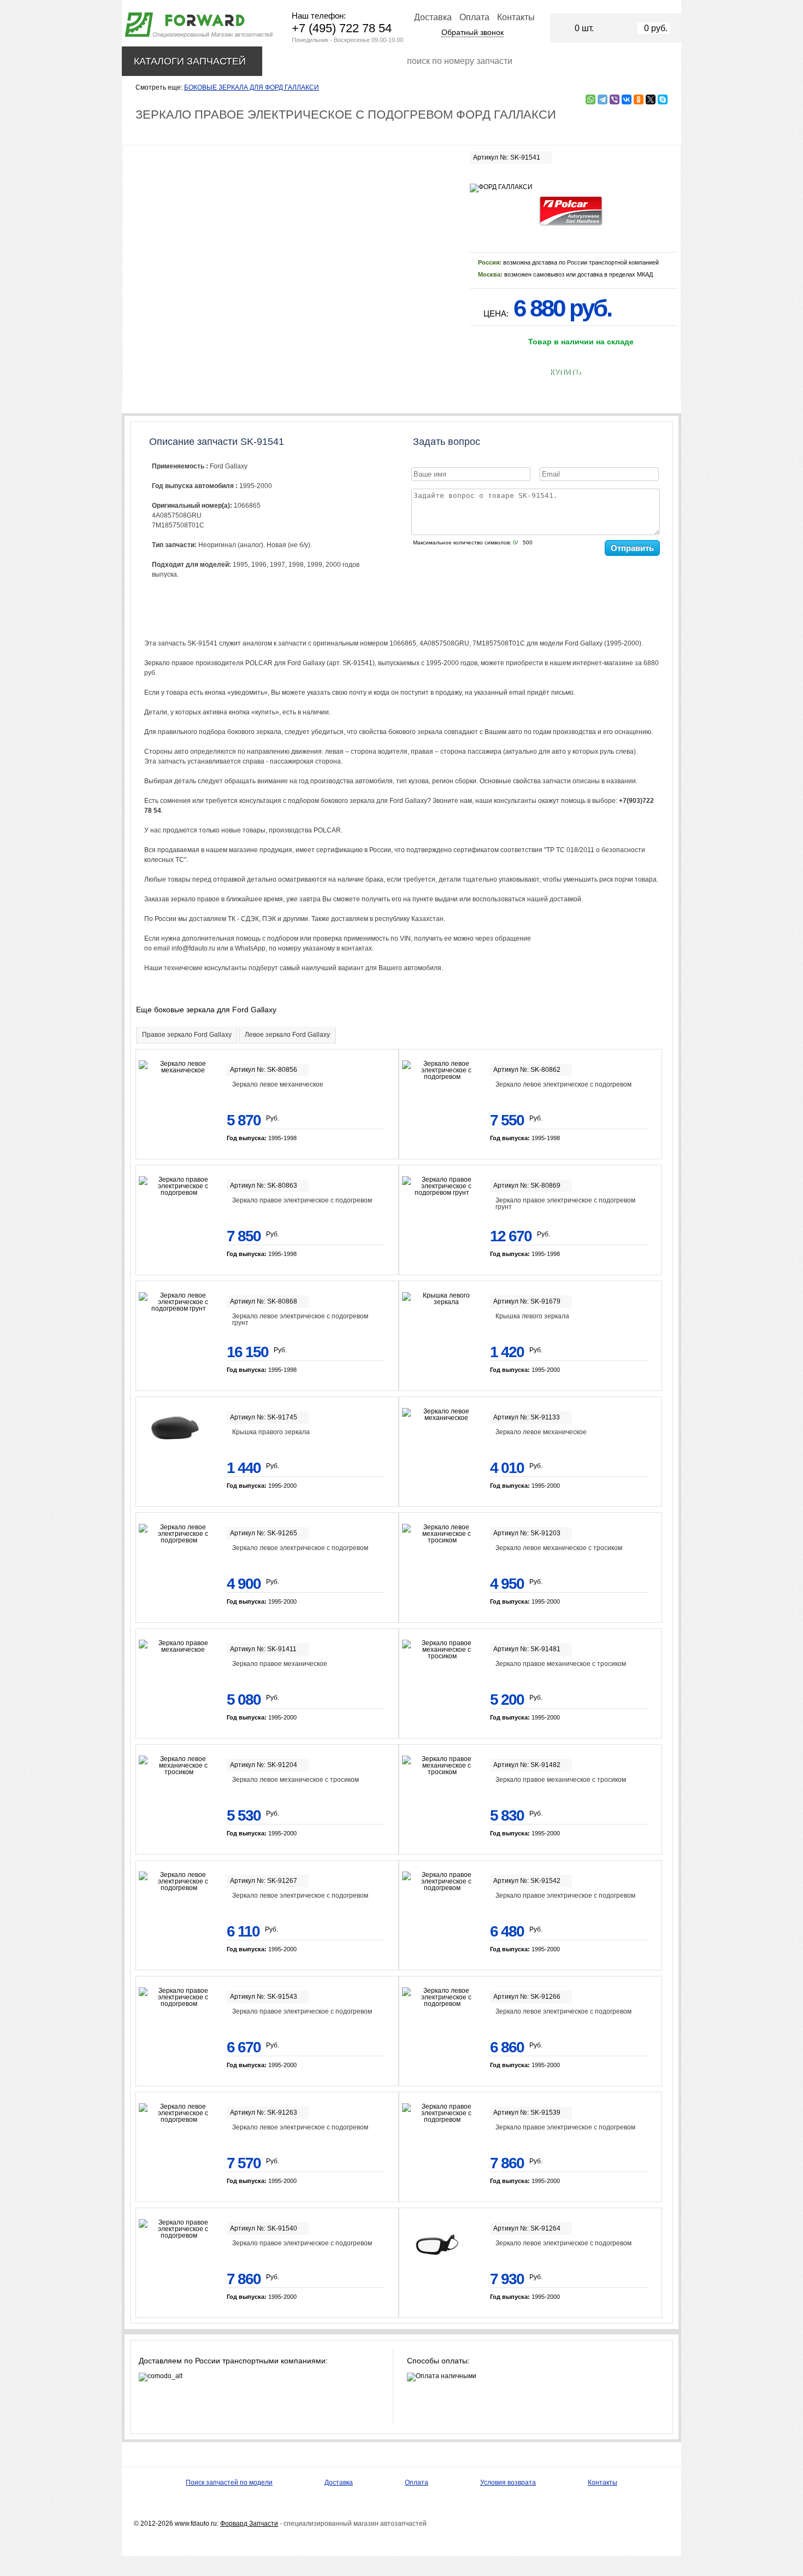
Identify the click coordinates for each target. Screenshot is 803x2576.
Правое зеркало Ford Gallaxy (187, 1035)
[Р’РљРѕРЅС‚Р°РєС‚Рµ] (627, 99)
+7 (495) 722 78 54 (342, 28)
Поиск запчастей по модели (229, 2483)
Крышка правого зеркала (271, 1432)
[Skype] (663, 99)
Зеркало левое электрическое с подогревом (563, 1084)
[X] (651, 99)
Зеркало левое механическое (278, 1084)
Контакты (516, 17)
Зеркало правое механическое (280, 1664)
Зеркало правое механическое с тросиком (561, 1664)
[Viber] (615, 99)
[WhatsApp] (591, 99)
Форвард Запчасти (249, 2524)
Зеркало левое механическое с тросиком (559, 1548)
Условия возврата (508, 2483)
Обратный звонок (473, 32)
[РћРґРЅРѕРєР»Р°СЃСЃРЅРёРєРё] (639, 99)
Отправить (632, 548)
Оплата (474, 17)
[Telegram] (603, 99)
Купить (565, 372)
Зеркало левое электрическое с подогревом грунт (300, 1319)
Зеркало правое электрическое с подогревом (302, 1200)
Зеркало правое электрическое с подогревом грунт (565, 1204)
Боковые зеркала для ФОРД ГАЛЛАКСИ (252, 87)
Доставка (433, 17)
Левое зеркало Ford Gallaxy (287, 1035)
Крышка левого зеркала (532, 1316)
